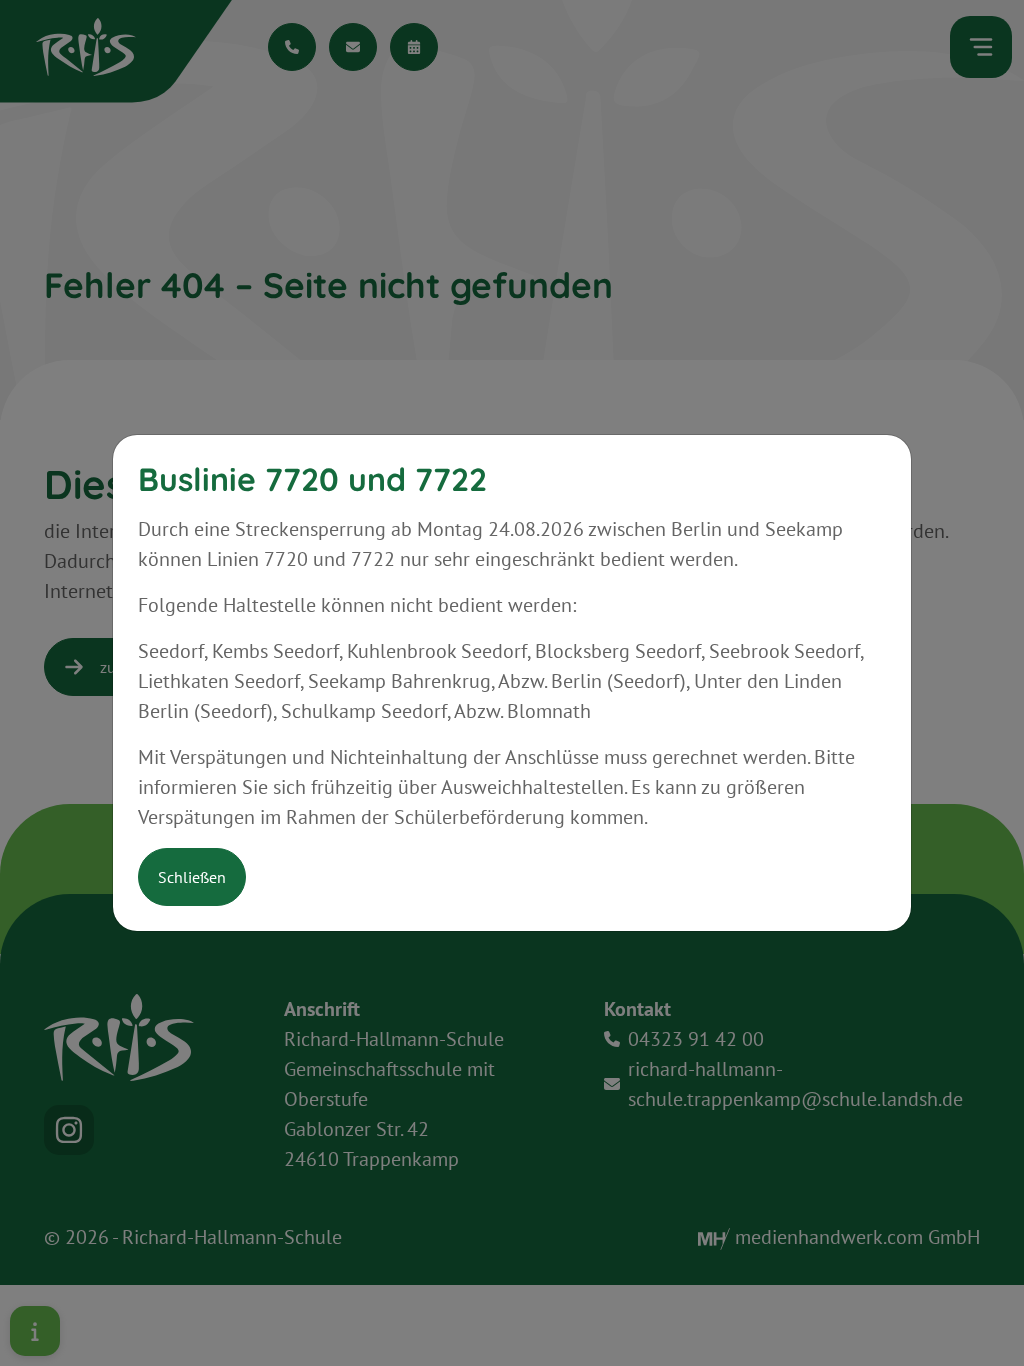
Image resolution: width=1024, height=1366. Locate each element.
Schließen (192, 877)
